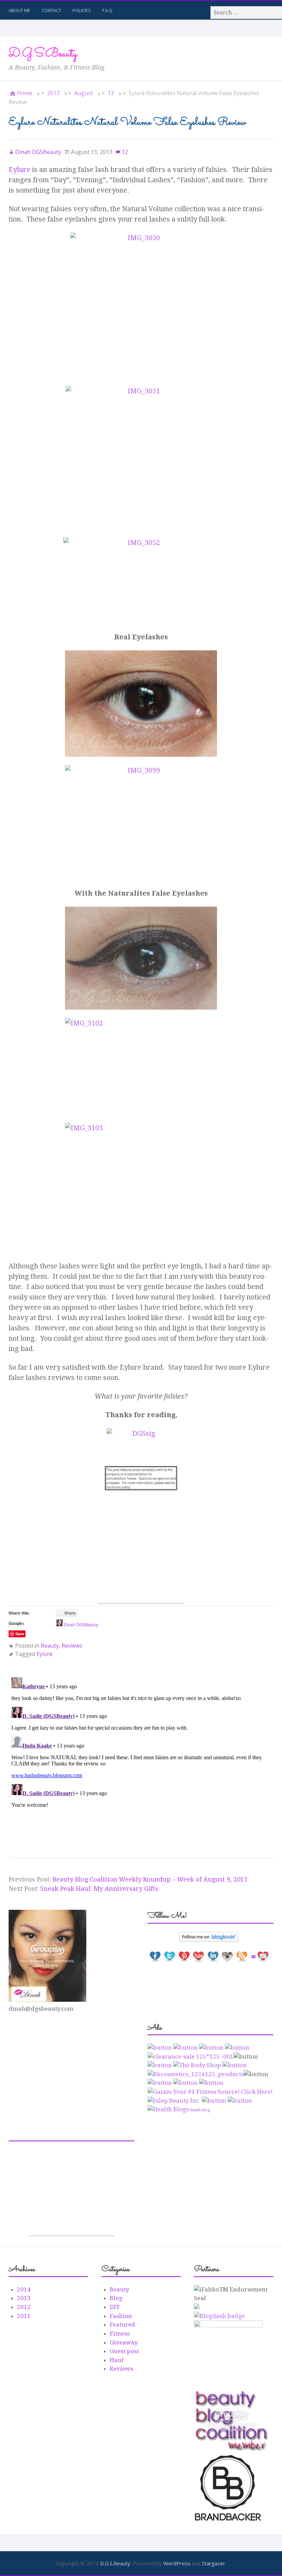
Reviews (72, 1646)
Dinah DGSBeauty (81, 1624)
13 (111, 93)
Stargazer (214, 2563)
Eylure (19, 169)
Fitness (120, 2333)
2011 (24, 2316)
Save (20, 1634)
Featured (122, 2325)
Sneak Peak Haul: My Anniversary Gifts (99, 1889)
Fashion (121, 2316)
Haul (117, 2360)
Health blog (200, 2110)
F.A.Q (107, 10)
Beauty (50, 1646)
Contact (51, 10)
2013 (53, 93)
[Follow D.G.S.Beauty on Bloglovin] (211, 1937)
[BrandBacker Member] (228, 2521)
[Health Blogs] (168, 2109)
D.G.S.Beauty (43, 54)
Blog (116, 2298)
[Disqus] (141, 1761)
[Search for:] (246, 13)
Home (25, 93)
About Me (19, 10)
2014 (24, 2289)
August (84, 93)
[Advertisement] (141, 1560)
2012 (24, 2307)
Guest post (124, 2351)
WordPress (177, 2563)
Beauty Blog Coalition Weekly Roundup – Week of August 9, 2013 (150, 1879)
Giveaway (124, 2342)
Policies (82, 10)
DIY (115, 2307)
